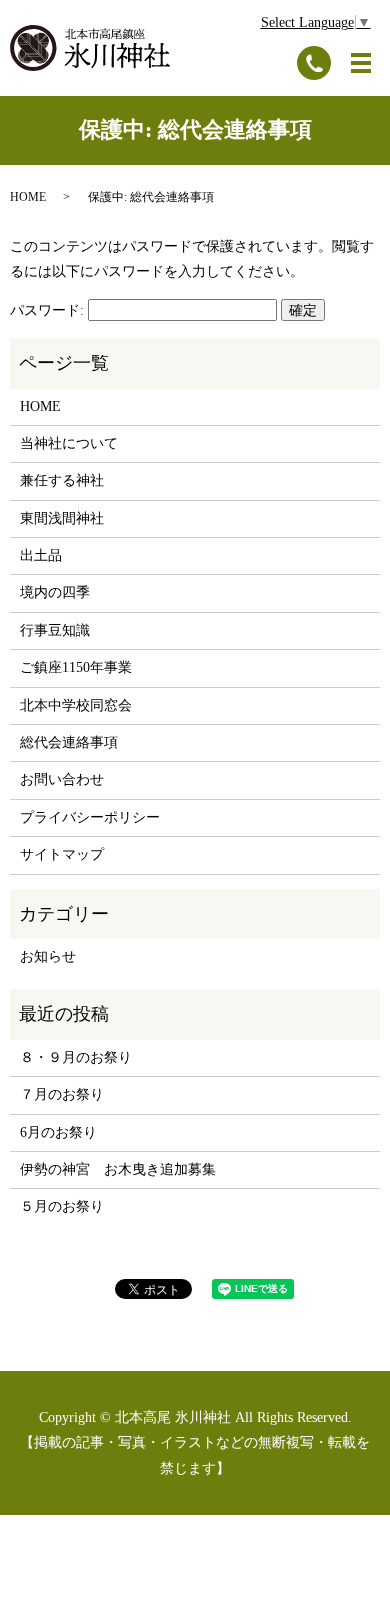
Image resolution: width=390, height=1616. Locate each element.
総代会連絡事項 (69, 742)
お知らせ (48, 956)
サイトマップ (62, 854)
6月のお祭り (58, 1132)
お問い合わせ (62, 779)
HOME (28, 197)
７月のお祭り (62, 1094)
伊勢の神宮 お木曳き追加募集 (118, 1169)
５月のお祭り (62, 1206)
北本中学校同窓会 (76, 705)
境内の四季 (55, 592)
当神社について (69, 443)
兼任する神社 (62, 480)
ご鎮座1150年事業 (76, 667)
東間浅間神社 (62, 518)
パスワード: (49, 310)
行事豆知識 (55, 630)
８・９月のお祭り (76, 1057)
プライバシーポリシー (90, 817)
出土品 (41, 555)
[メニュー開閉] (361, 63)
